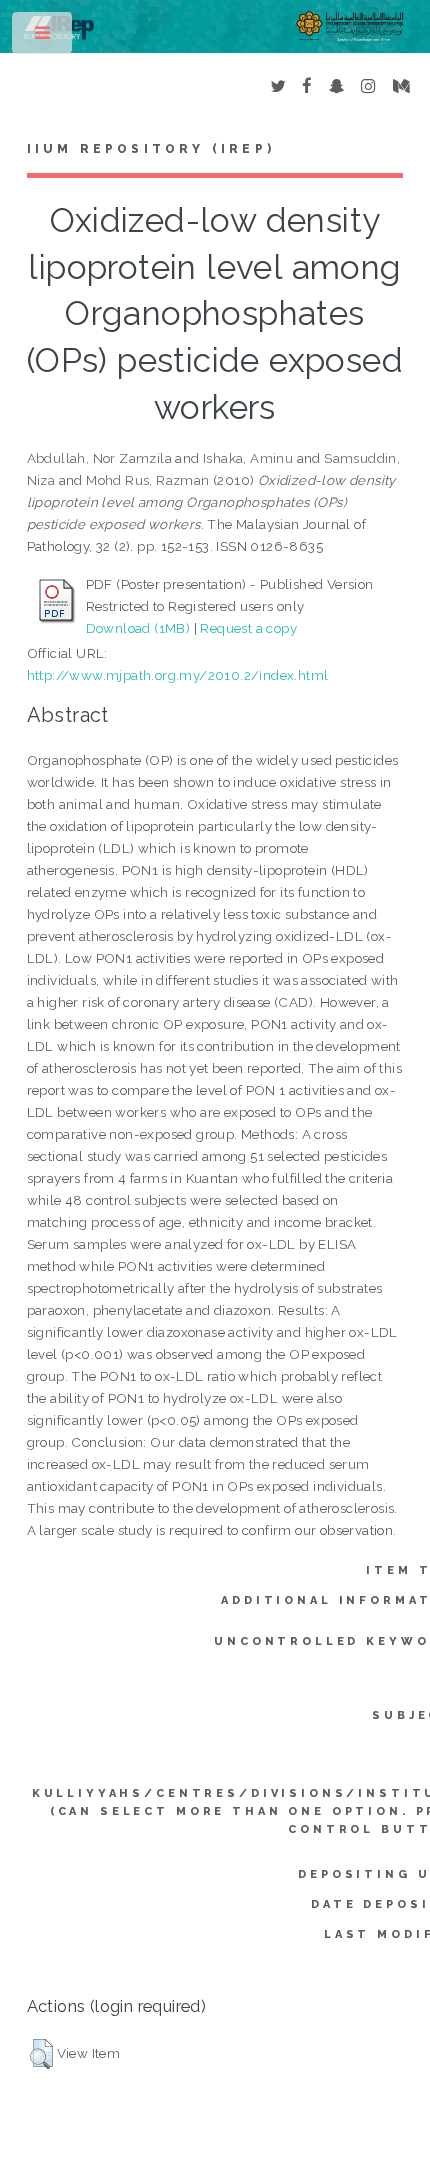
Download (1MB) (138, 628)
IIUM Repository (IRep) (151, 149)
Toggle (43, 37)
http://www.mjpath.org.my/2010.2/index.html (178, 675)
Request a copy (248, 628)
